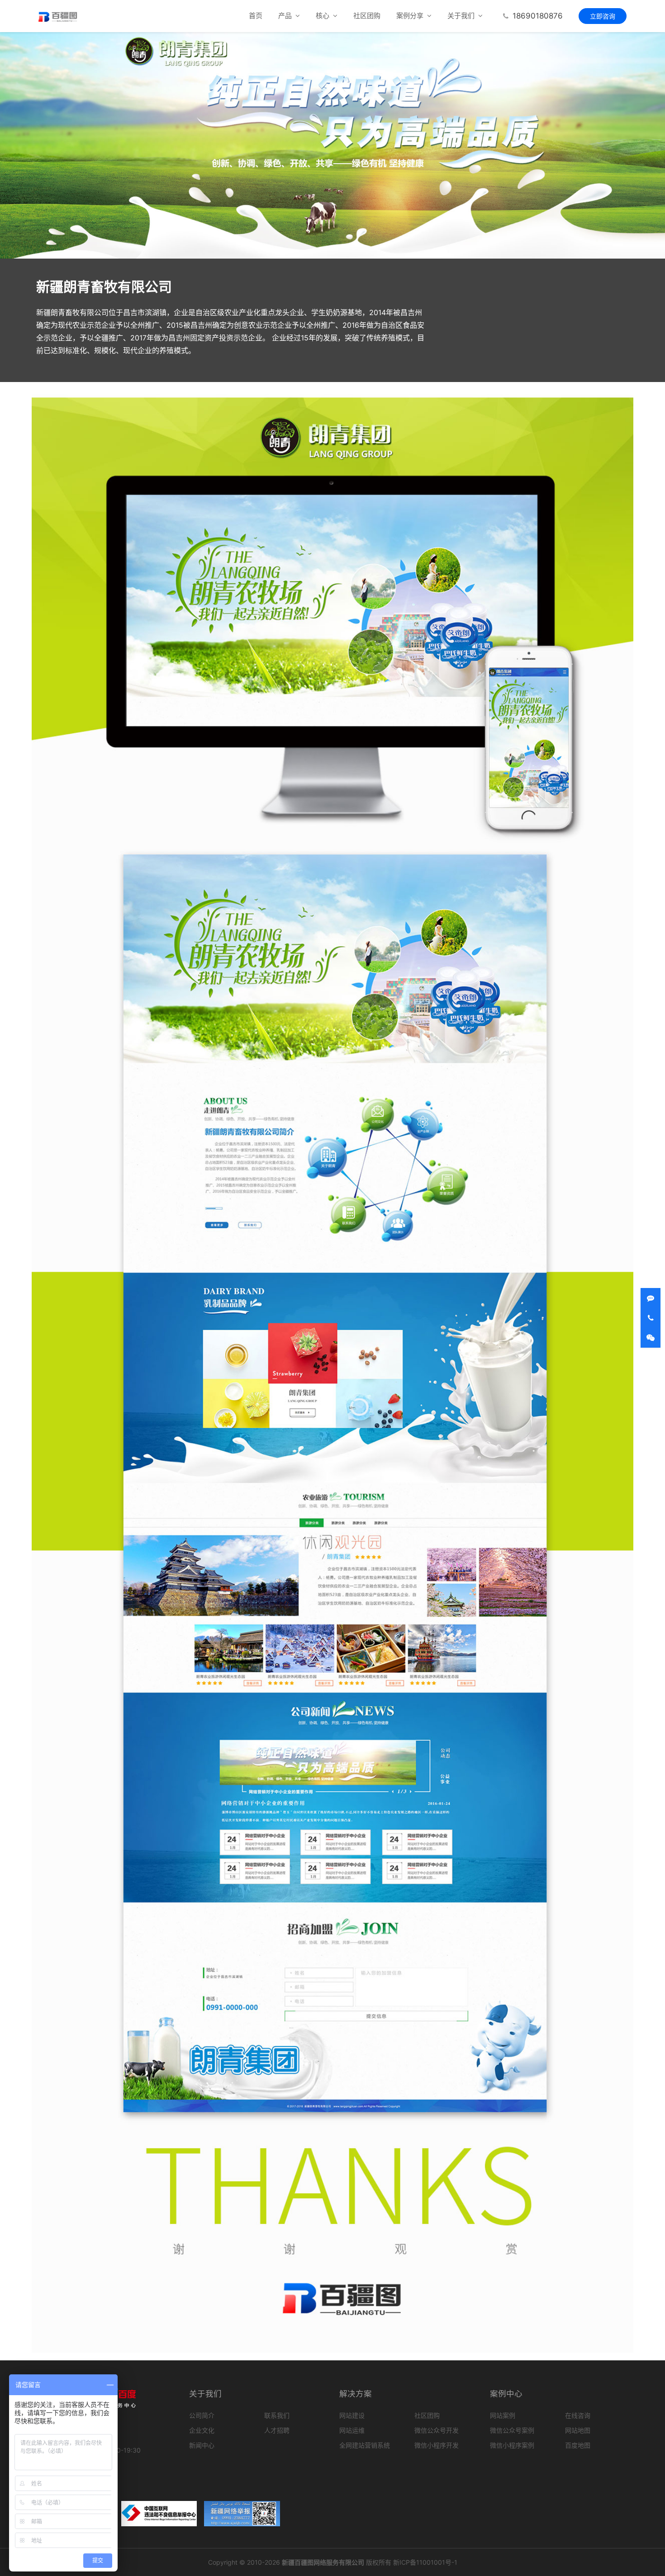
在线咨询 (578, 2415)
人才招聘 (277, 2430)
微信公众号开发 (437, 2430)
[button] (286, 16)
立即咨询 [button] (603, 16)
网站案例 (503, 2415)
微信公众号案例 (512, 2430)
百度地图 (578, 2445)
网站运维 (352, 2430)
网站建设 (352, 2415)
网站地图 (578, 2430)
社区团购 (367, 16)
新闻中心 (202, 2445)
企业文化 (202, 2430)
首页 (256, 16)
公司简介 (202, 2415)
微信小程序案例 (512, 2445)
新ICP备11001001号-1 (425, 2562)
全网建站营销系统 (365, 2445)
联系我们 (277, 2415)
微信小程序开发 (437, 2445)
